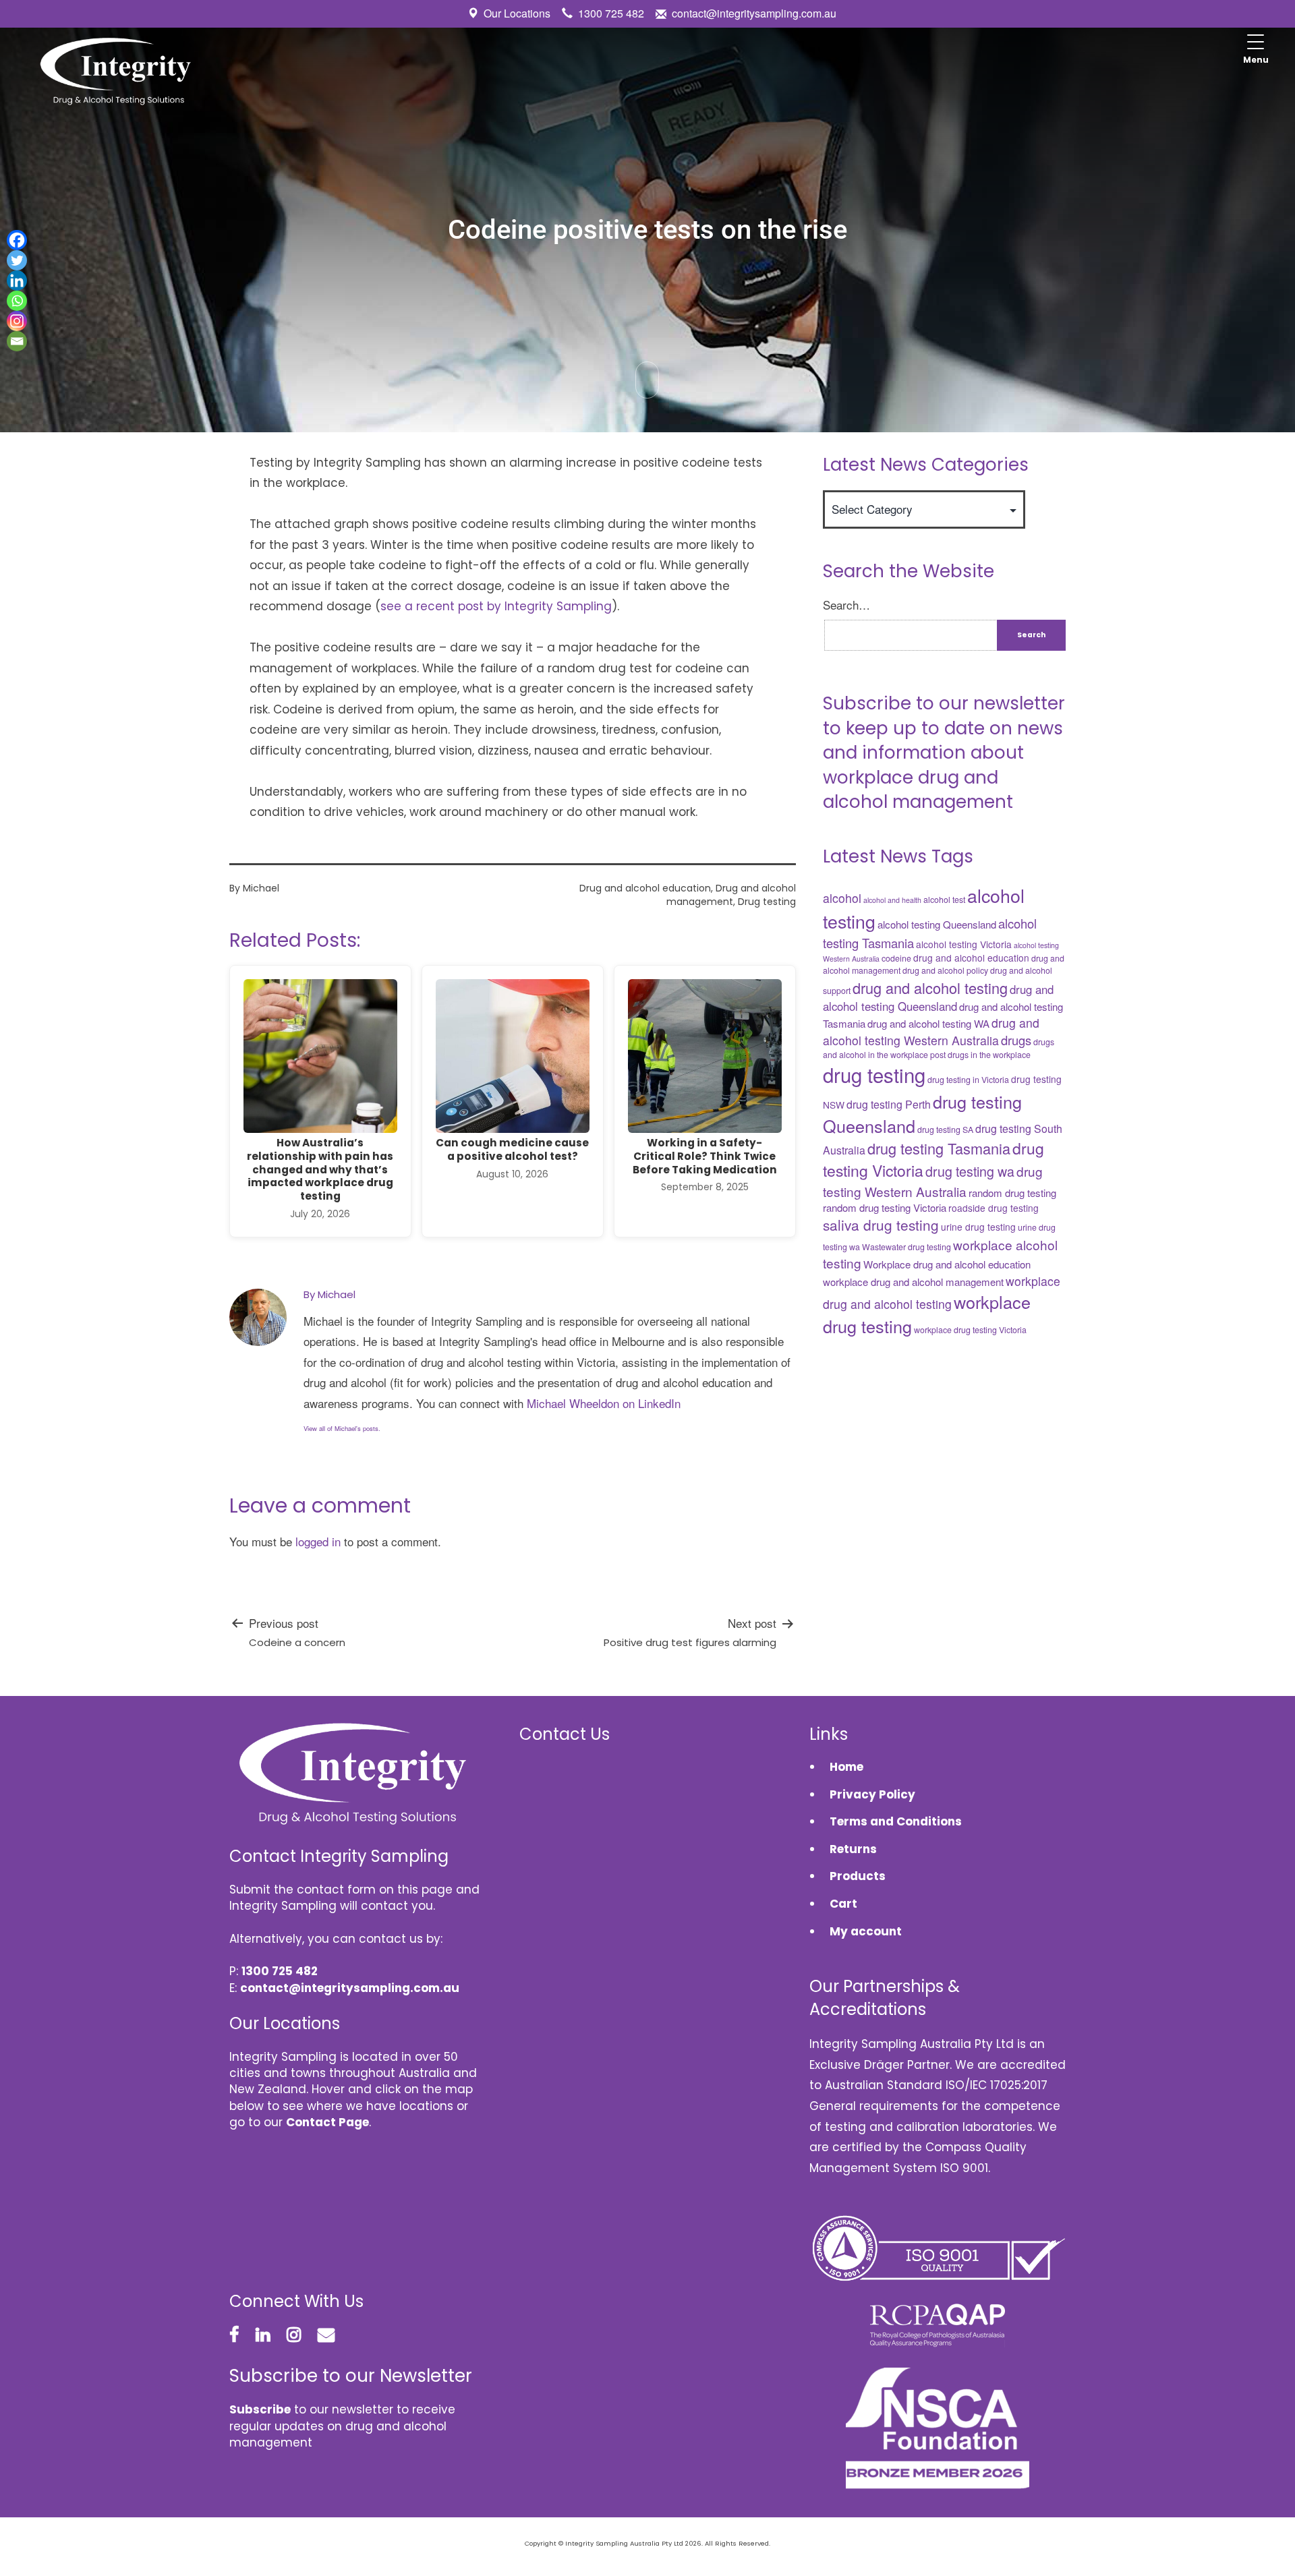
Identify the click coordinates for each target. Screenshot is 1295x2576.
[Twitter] (17, 260)
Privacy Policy (872, 1794)
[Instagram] (17, 321)
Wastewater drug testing (906, 1247)
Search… (846, 605)
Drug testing (767, 902)
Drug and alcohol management (731, 895)
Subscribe (260, 2409)
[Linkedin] (17, 281)
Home (846, 1767)
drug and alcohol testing (930, 988)
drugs (1016, 1040)
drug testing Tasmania (939, 1148)
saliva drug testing (881, 1225)
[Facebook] (17, 240)
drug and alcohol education (971, 958)
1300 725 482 (611, 13)
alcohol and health (892, 900)
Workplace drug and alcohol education (947, 1264)
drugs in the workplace (989, 1055)
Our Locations (517, 13)
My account (866, 1931)
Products (858, 1876)
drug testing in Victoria (968, 1080)
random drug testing (1012, 1193)
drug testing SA (945, 1130)
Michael (261, 888)
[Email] (17, 341)
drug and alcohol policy (945, 970)
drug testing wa (970, 1171)
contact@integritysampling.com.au (754, 13)
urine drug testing (978, 1227)
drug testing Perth (889, 1104)
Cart (843, 1904)
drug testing (874, 1074)
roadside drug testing (994, 1208)
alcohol (842, 898)
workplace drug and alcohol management (913, 1282)
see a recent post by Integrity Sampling (496, 606)
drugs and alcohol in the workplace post (939, 1048)
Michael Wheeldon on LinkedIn (604, 1403)
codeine (896, 958)
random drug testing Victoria (885, 1207)
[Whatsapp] (17, 301)
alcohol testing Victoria (964, 944)
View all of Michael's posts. (342, 1428)
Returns (853, 1849)
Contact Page (327, 2122)
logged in (318, 1541)
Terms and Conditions (896, 1821)
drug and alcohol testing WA (928, 1023)
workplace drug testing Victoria (970, 1330)
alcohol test (944, 900)
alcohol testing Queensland (937, 924)
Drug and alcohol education (645, 888)
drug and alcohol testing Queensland (938, 998)
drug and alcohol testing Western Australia (931, 1031)
